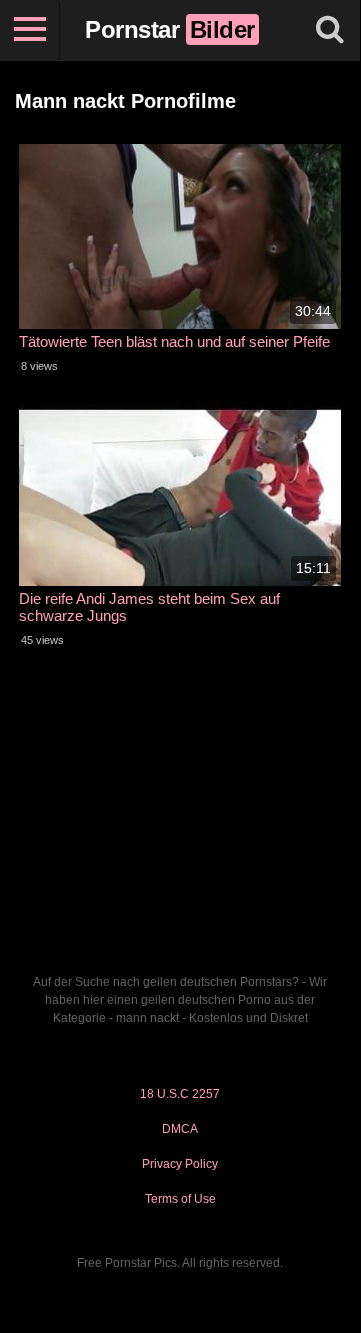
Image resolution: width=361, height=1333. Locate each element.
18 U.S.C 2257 (180, 1094)
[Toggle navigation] (30, 30)
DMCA (180, 1129)
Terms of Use (180, 1199)
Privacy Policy (180, 1164)
